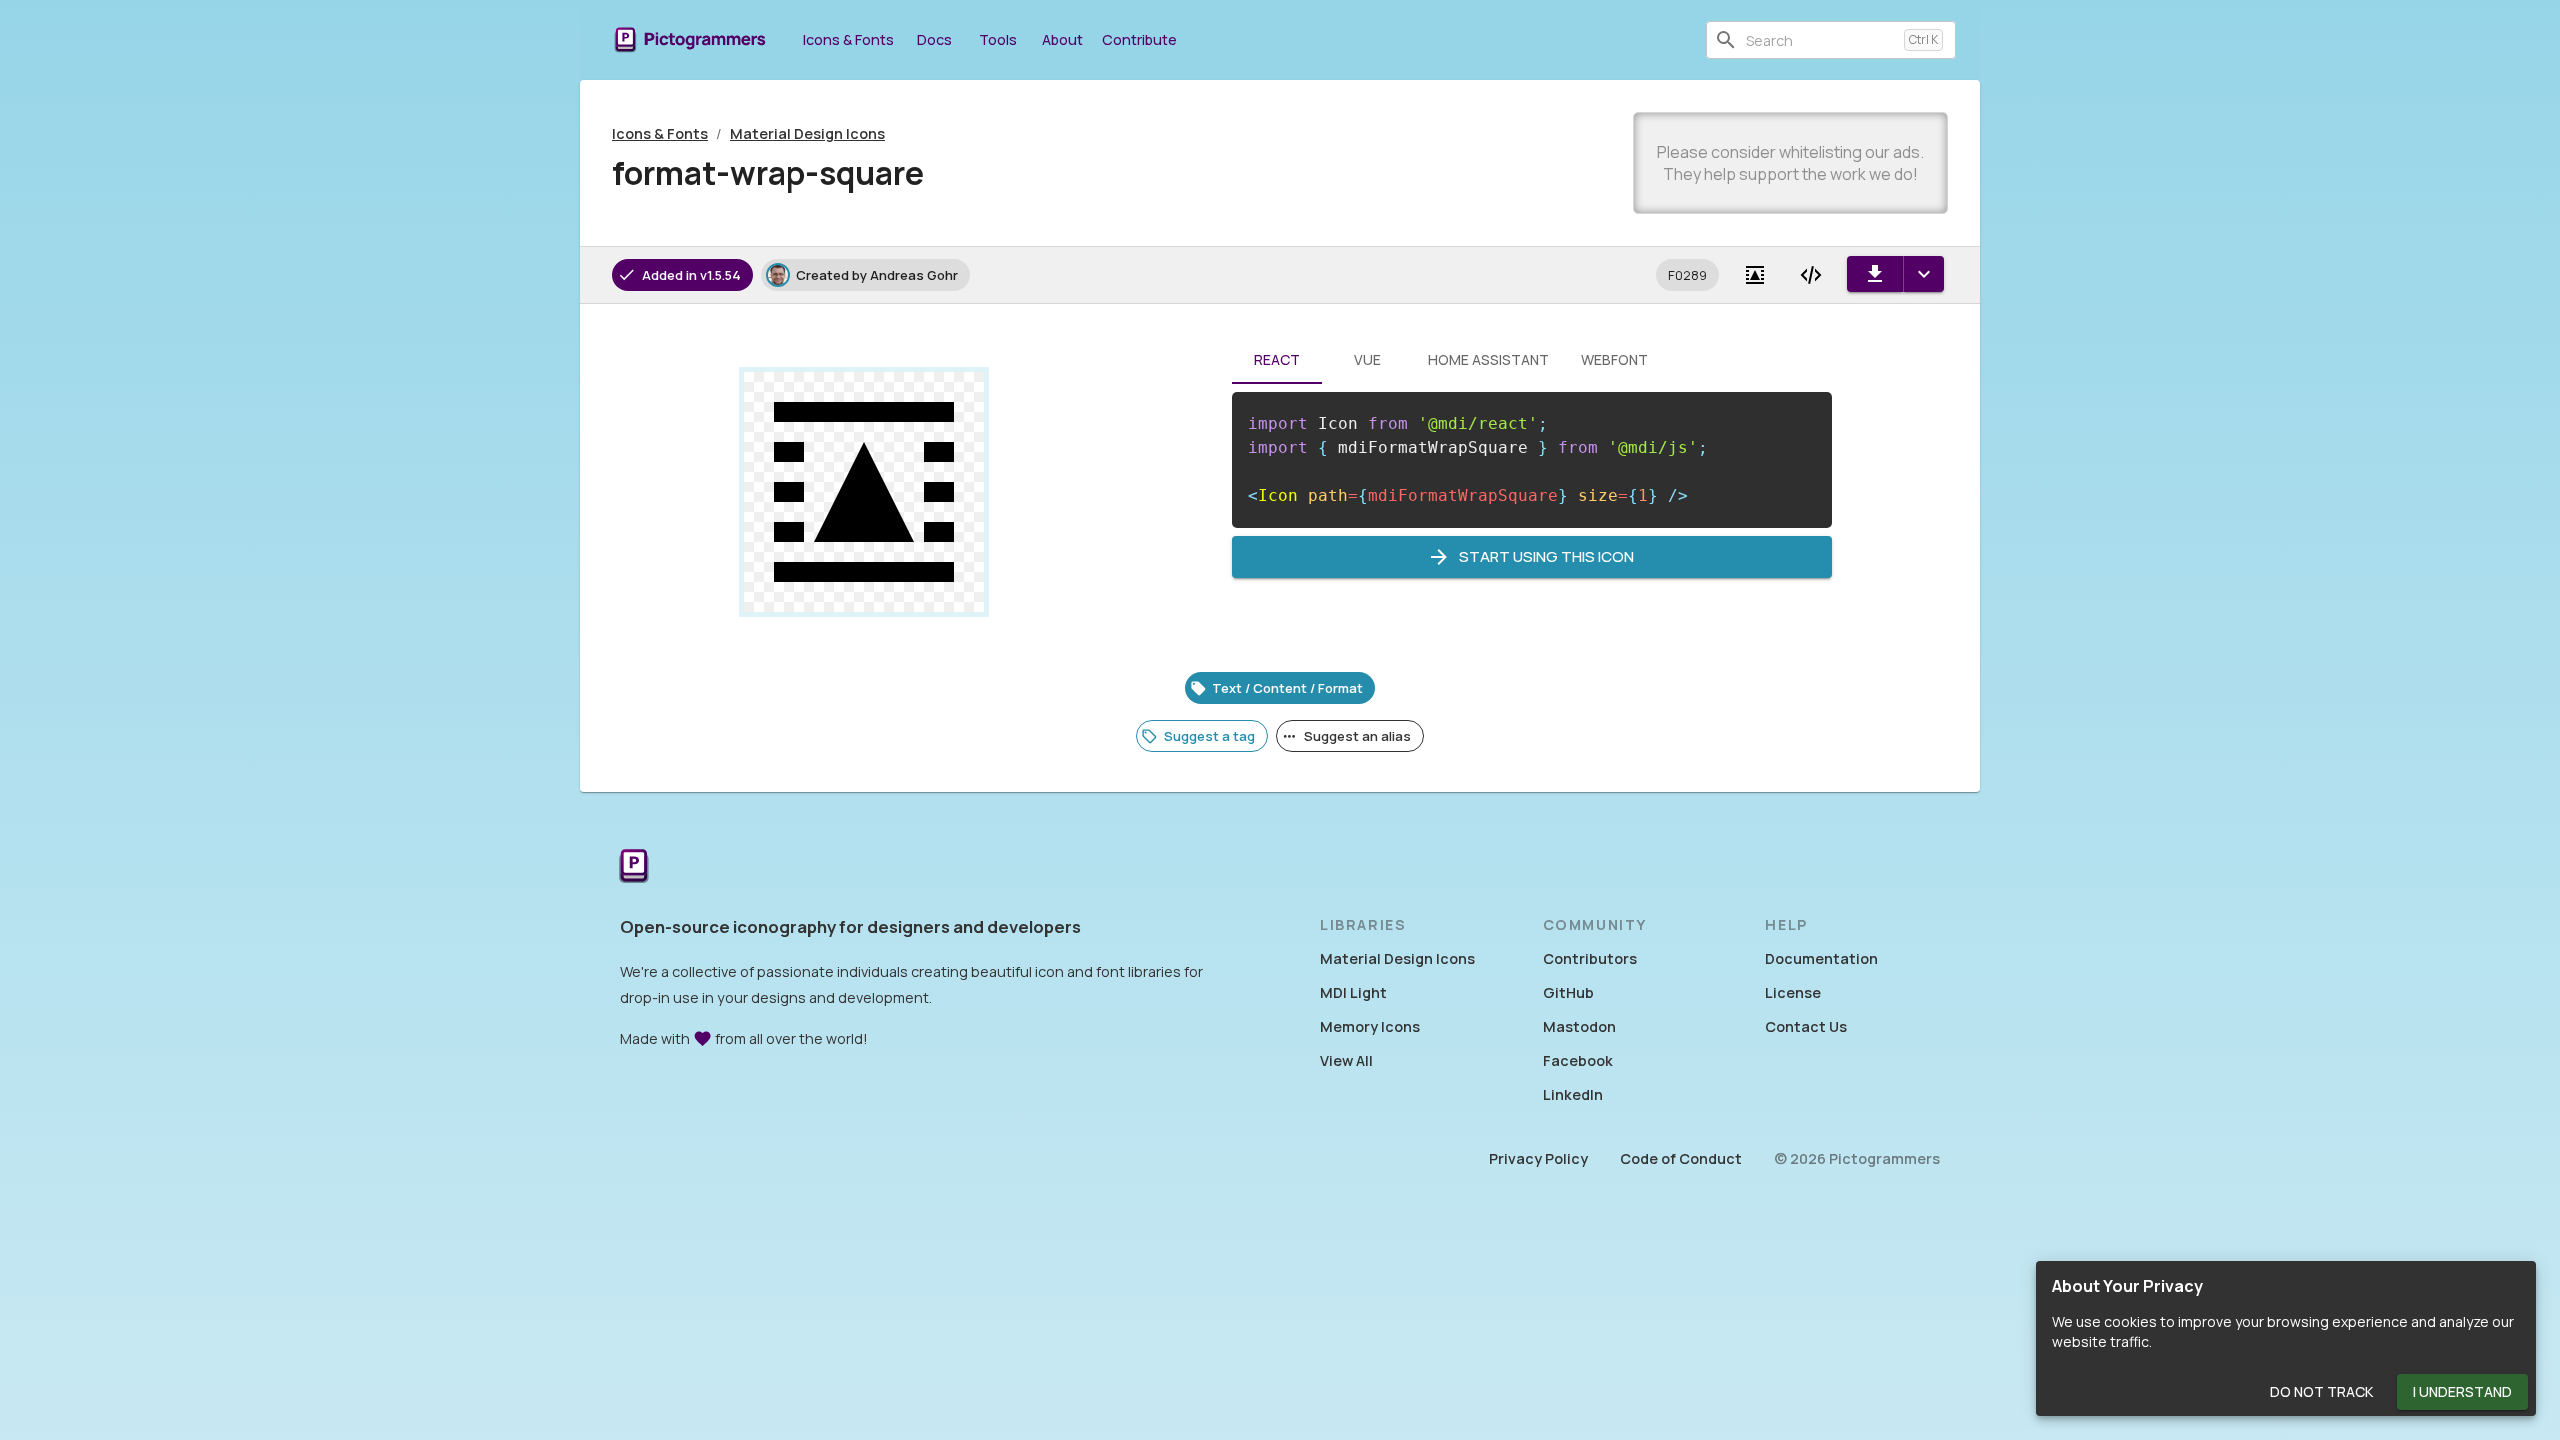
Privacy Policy (1538, 1158)
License (1793, 992)
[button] (1687, 275)
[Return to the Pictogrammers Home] (634, 867)
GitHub (1568, 992)
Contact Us (1806, 1026)
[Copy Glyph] (1755, 275)
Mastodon (1579, 1026)
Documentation (1821, 958)
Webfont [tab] (1614, 359)
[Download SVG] (1875, 274)
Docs (934, 39)
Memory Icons (1370, 1026)
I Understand (2462, 1391)
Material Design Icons (807, 133)
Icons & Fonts (848, 39)
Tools (998, 39)
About (1062, 39)
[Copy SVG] (1811, 275)
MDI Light (1353, 992)
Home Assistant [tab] (1488, 359)
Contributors (1590, 958)
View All (1346, 1060)
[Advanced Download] (1923, 274)
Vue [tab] (1367, 359)
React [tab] (1277, 359)
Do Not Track (2321, 1391)
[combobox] (1821, 40)
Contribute (1139, 39)
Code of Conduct (1681, 1158)
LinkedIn (1573, 1094)
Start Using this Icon (1546, 556)
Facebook (1578, 1060)
